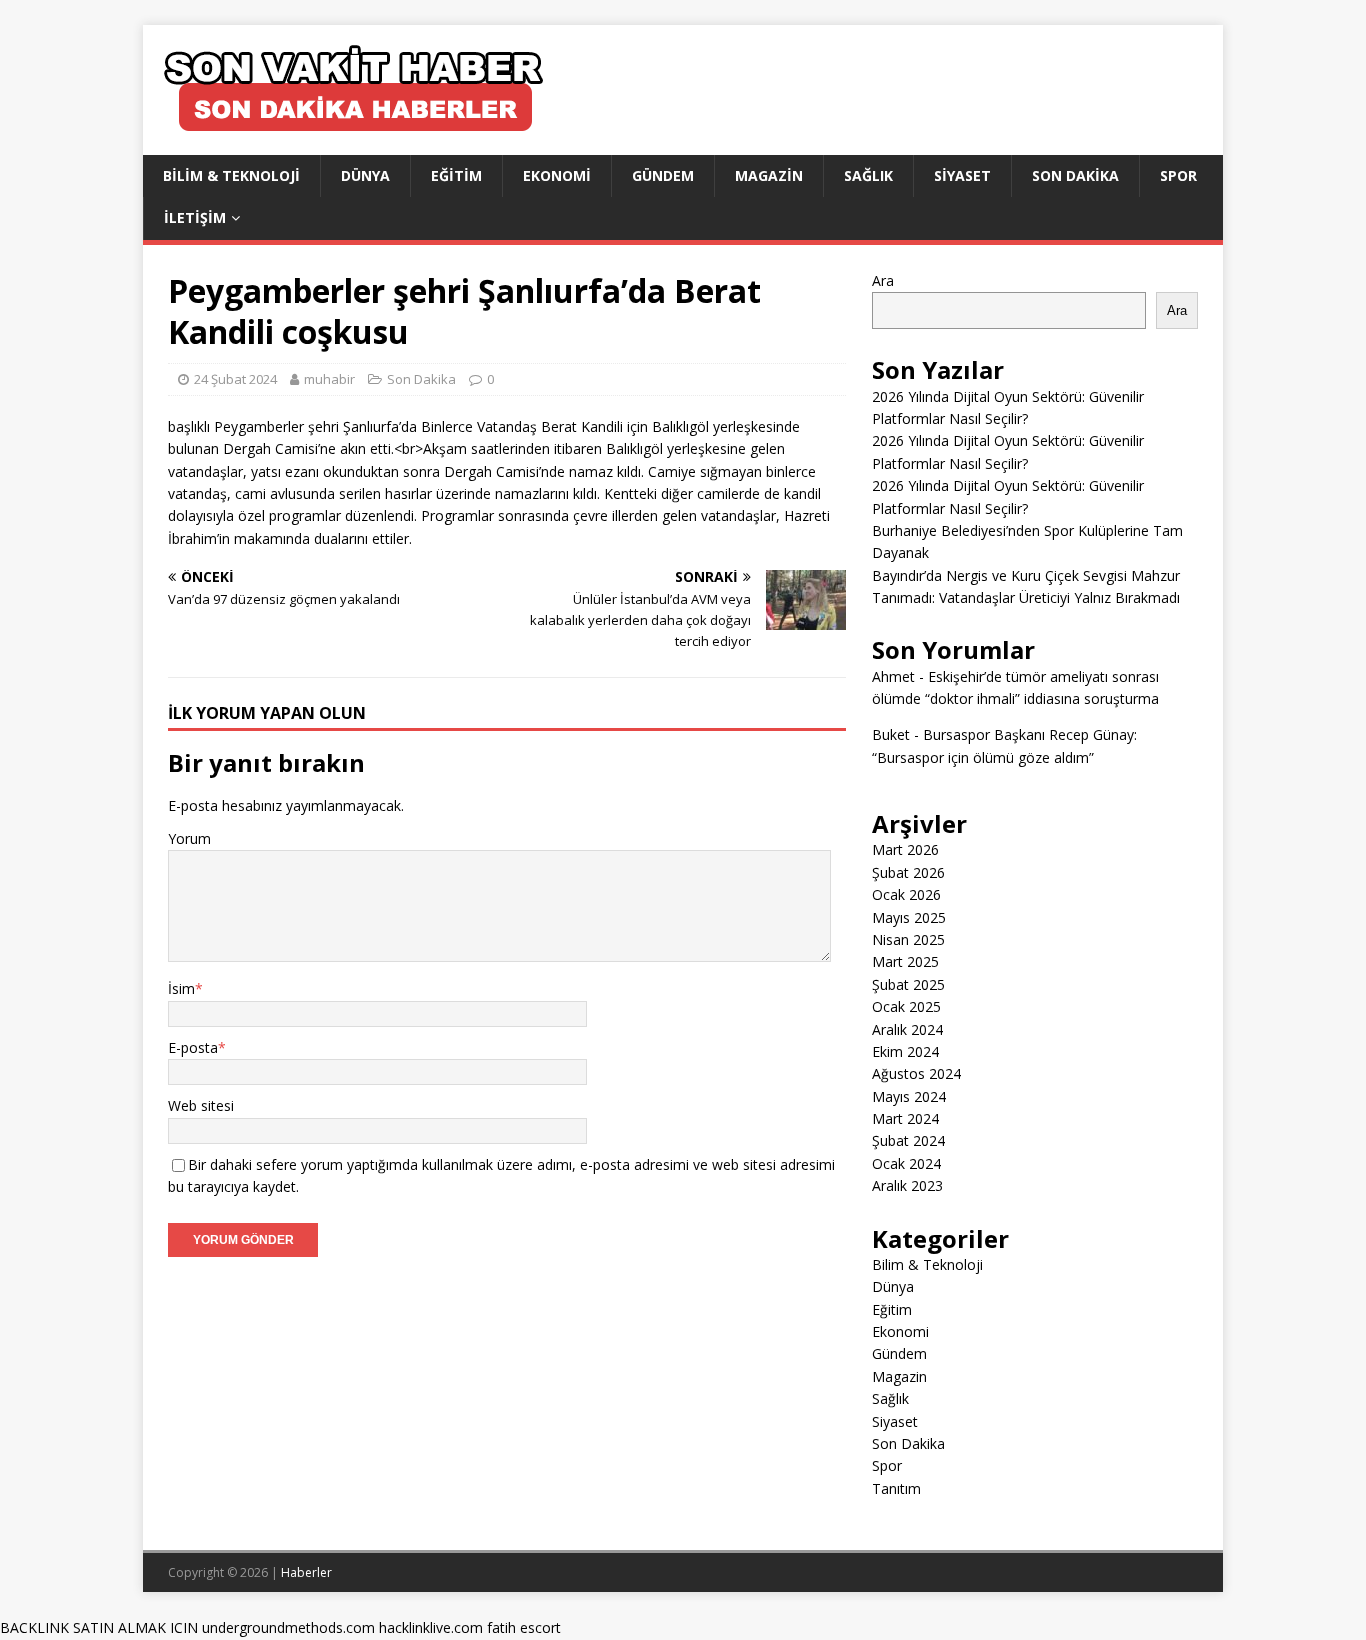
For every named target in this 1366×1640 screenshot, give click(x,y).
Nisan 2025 (908, 939)
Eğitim (456, 175)
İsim (181, 988)
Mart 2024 (905, 1118)
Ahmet (893, 676)
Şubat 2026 (908, 872)
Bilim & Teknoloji (231, 175)
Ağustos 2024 (916, 1073)
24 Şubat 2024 (235, 379)
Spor (1178, 175)
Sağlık (868, 175)
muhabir (329, 379)
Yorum (189, 838)
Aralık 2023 (907, 1185)
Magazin (769, 175)
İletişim (195, 217)
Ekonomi (557, 175)
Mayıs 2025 (909, 917)
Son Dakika (1075, 175)
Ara (883, 280)
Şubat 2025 (908, 984)
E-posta (193, 1047)
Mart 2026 (905, 849)
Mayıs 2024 (909, 1096)
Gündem (663, 175)
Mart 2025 (905, 961)
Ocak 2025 (906, 1006)
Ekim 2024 (905, 1051)
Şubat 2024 (908, 1140)
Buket (891, 734)
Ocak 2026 (906, 894)
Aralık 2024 (907, 1029)
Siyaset (962, 175)
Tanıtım (896, 1488)
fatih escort (524, 1627)
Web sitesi (201, 1105)
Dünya (365, 175)
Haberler (306, 1572)
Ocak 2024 (906, 1163)
